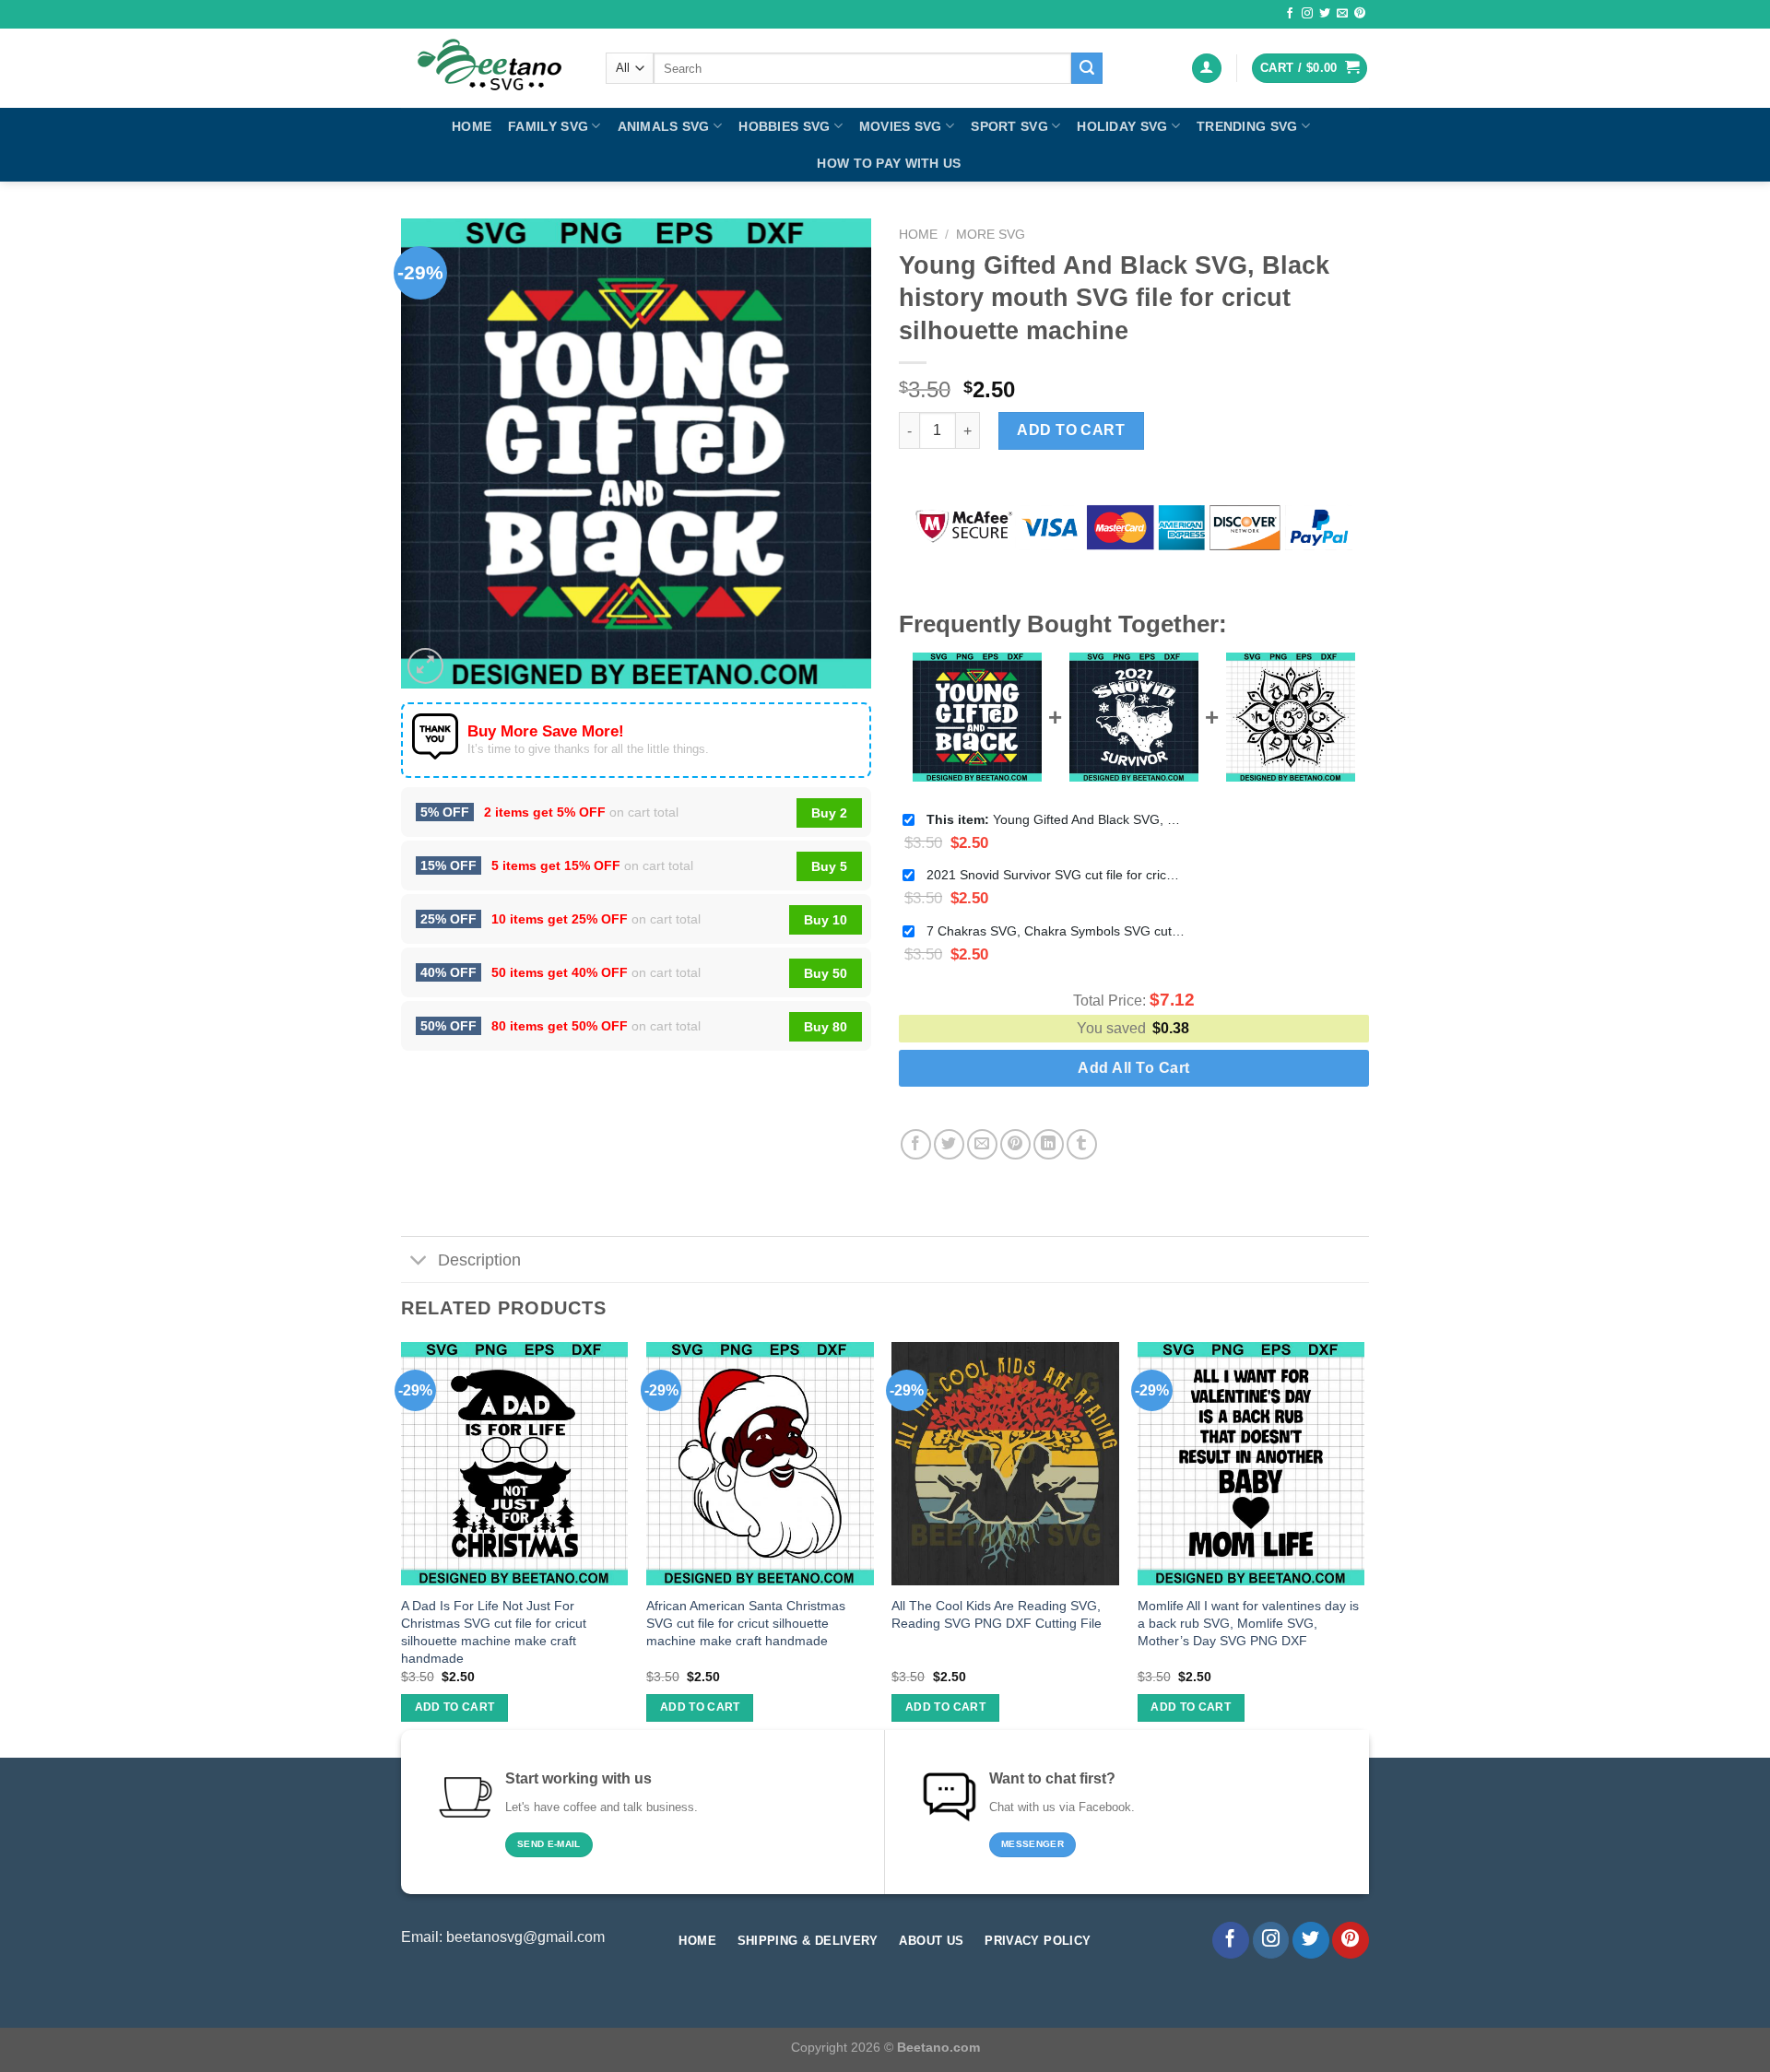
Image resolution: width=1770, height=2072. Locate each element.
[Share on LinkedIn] (1049, 1144)
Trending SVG (1247, 126)
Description (479, 1260)
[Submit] (1087, 68)
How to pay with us (889, 163)
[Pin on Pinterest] (1015, 1144)
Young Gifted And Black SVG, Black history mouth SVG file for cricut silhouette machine (1056, 819)
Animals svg (664, 126)
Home (472, 126)
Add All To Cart (1133, 1068)
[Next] (1363, 1548)
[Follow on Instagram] (1307, 14)
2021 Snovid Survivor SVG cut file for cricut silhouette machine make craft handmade (1056, 875)
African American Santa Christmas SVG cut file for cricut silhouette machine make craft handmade (746, 1623)
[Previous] (402, 1548)
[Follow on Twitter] (1325, 14)
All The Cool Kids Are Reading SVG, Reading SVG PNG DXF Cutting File (997, 1614)
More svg (991, 235)
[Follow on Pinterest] (1360, 14)
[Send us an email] (1342, 14)
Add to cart (1071, 430)
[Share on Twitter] (949, 1144)
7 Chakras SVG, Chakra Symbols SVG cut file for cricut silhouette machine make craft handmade (1056, 931)
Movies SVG (901, 126)
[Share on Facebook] (916, 1144)
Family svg (548, 126)
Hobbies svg (784, 126)
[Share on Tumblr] (1082, 1144)
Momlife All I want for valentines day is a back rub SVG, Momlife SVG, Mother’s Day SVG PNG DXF (1248, 1623)
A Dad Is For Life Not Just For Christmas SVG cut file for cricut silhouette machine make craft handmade (494, 1631)
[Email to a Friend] (982, 1144)
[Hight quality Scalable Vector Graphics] (490, 68)
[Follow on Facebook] (1290, 14)
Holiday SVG (1122, 126)
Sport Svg (1009, 126)
